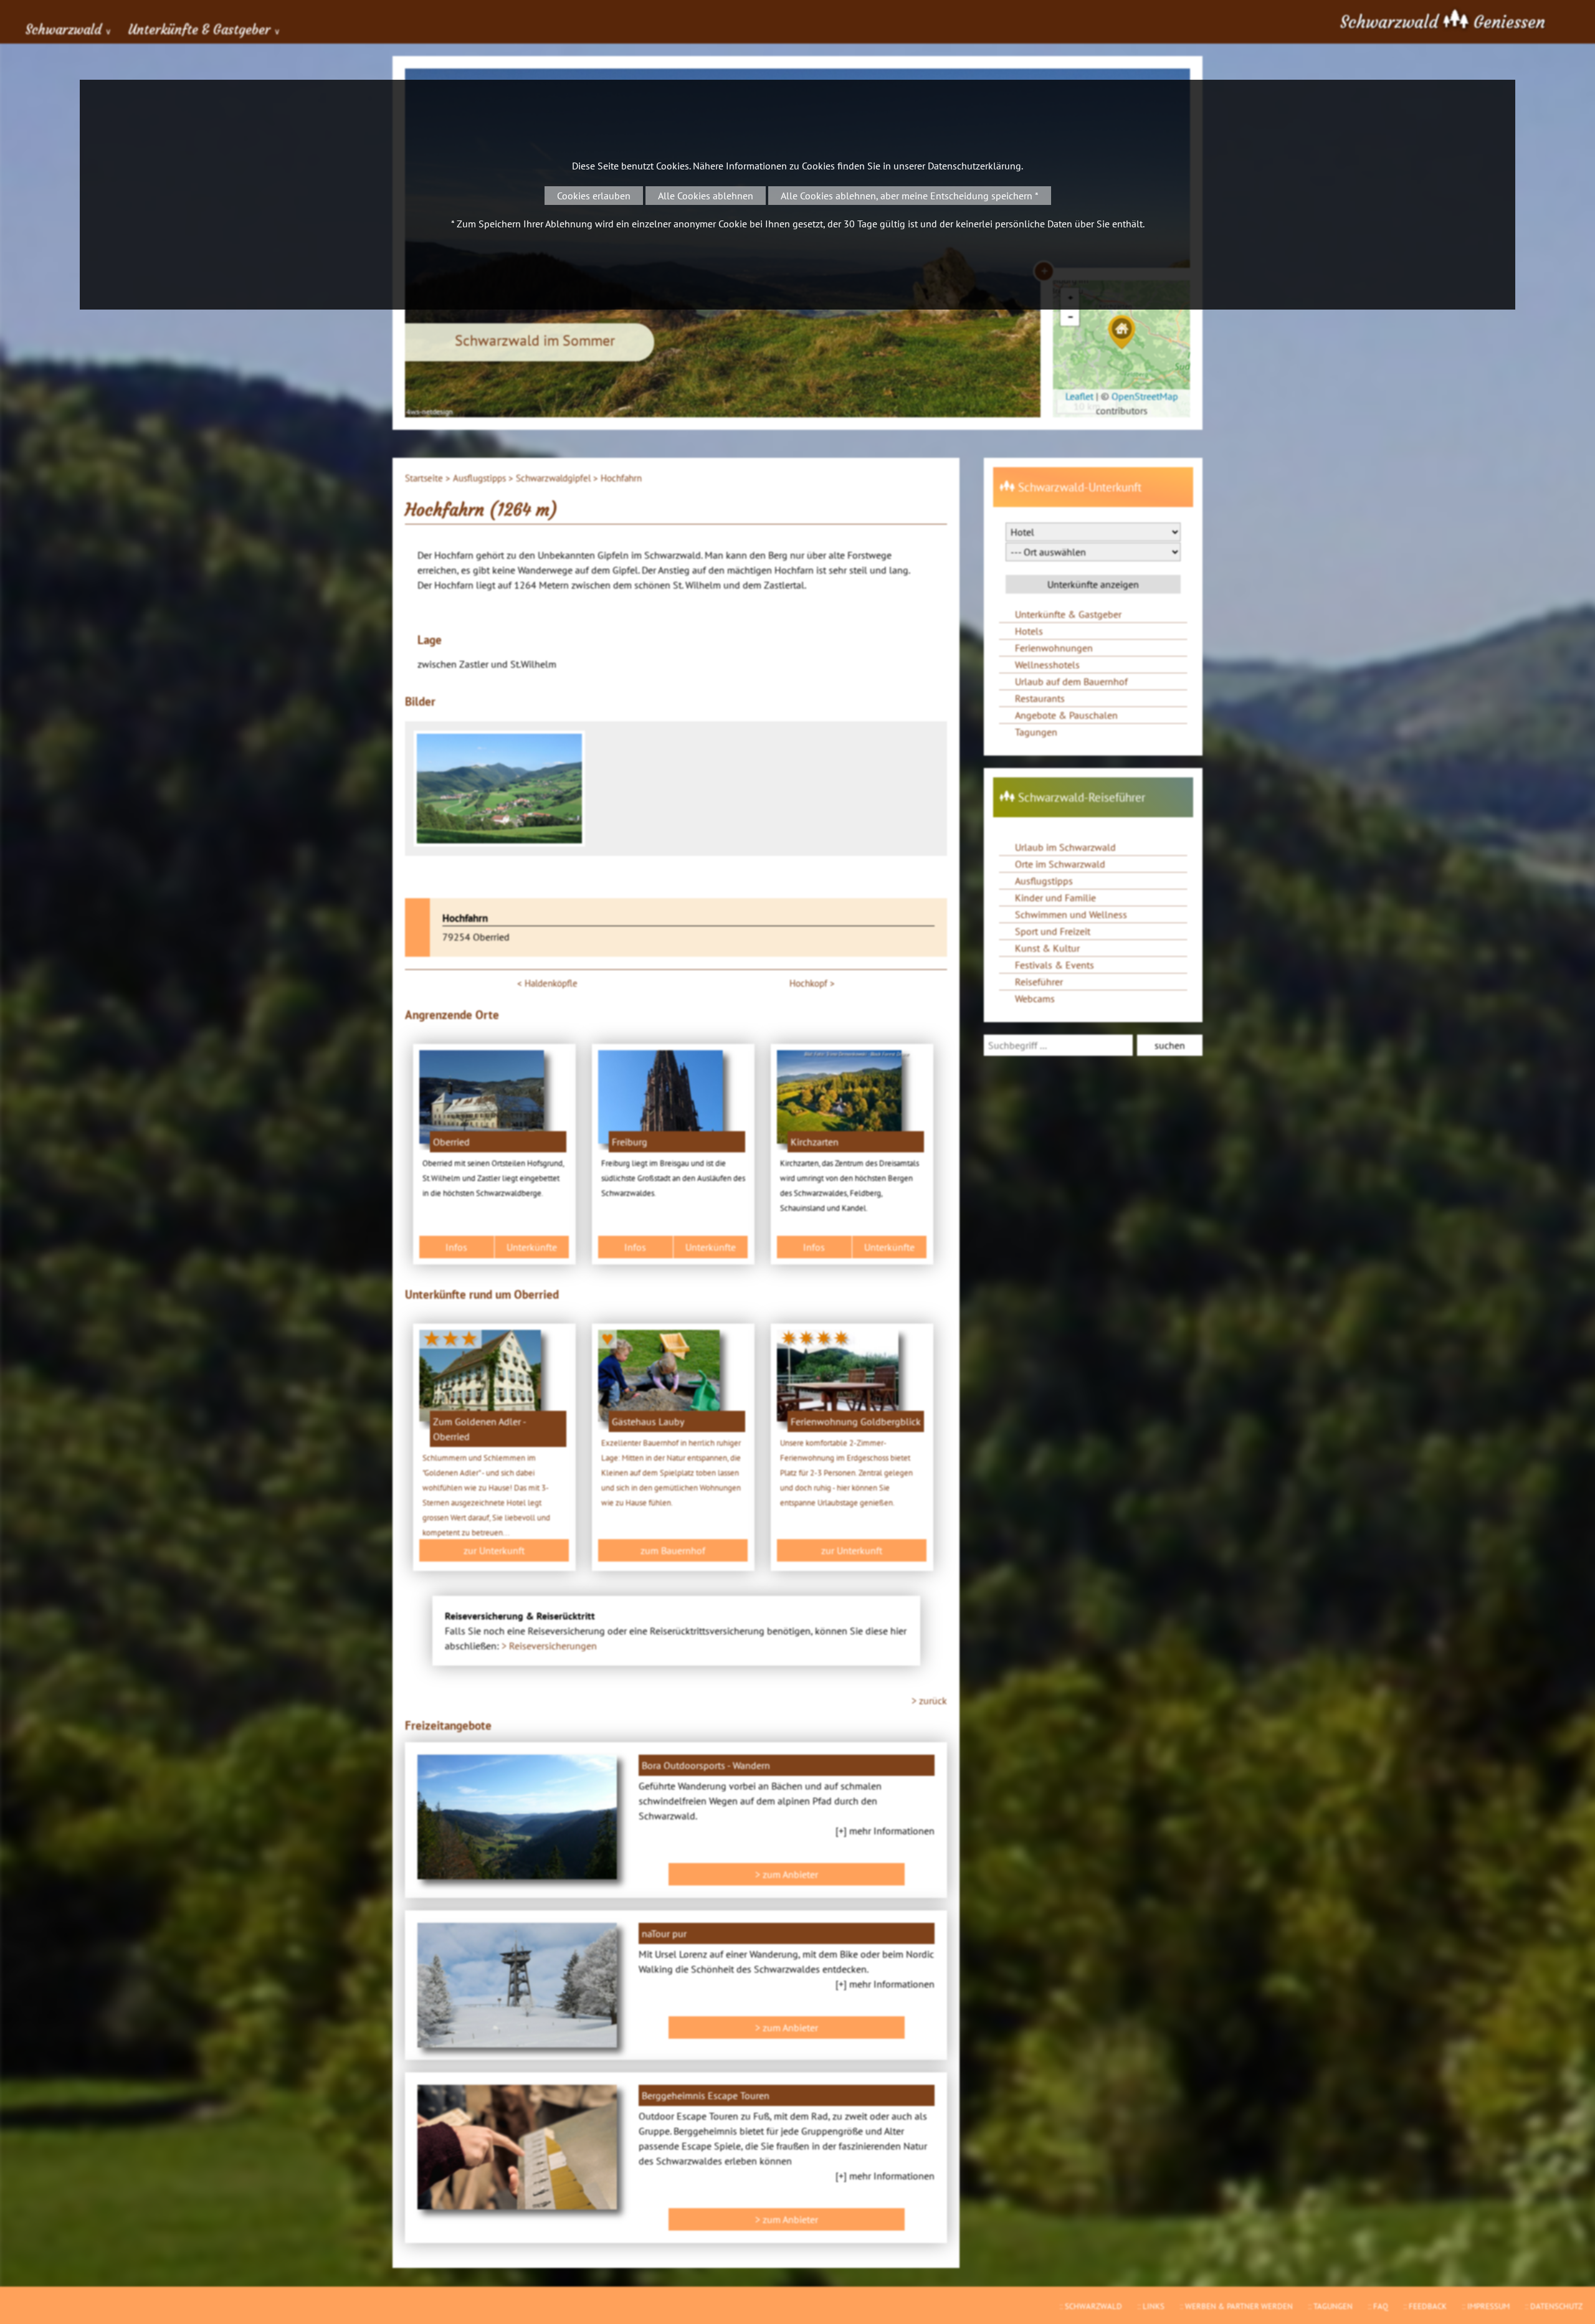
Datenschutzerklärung (974, 166)
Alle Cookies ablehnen (706, 196)
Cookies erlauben (594, 196)
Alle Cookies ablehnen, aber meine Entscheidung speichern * (910, 196)
